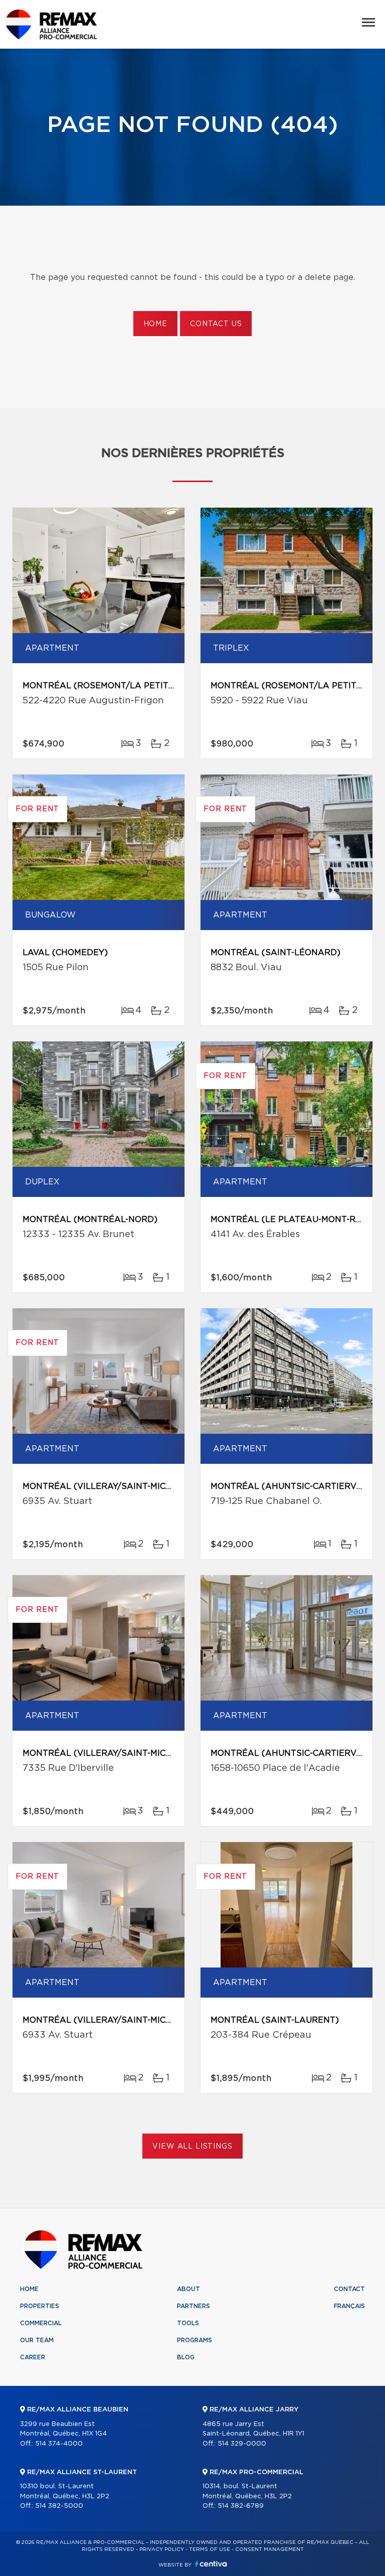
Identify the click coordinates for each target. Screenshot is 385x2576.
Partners (194, 2306)
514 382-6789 (241, 2506)
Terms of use (210, 2549)
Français (349, 2306)
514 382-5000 (59, 2506)
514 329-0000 (242, 2444)
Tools (188, 2323)
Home (155, 324)
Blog (186, 2357)
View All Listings (192, 2147)
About (188, 2289)
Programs (195, 2340)
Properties (40, 2306)
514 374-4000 (59, 2444)
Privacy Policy (162, 2549)
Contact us (216, 324)
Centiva (211, 2564)
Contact (349, 2289)
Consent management (269, 2549)
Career (33, 2357)
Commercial (41, 2323)
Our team (37, 2340)
